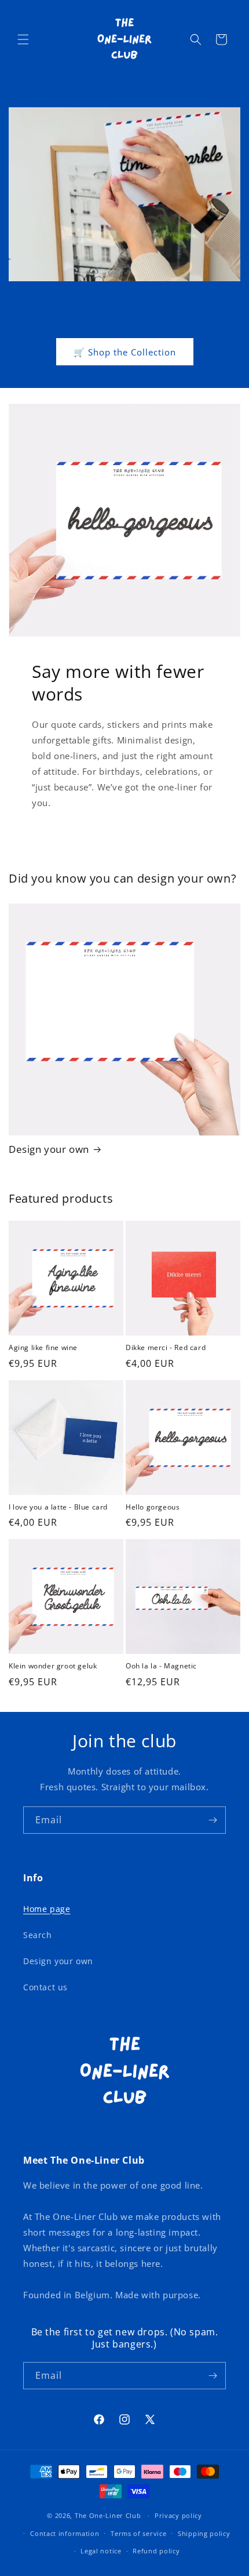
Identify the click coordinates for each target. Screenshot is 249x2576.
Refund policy (156, 2551)
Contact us (45, 1987)
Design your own (49, 1149)
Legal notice (101, 2551)
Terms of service (138, 2533)
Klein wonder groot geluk (53, 1666)
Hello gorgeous (153, 1507)
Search (38, 1935)
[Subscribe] (213, 1820)
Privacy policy (178, 2515)
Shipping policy (204, 2533)
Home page (47, 1909)
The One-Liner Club (108, 2515)
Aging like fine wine (43, 1348)
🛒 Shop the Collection (125, 352)
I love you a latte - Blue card (58, 1507)
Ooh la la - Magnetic (161, 1666)
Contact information (65, 2533)
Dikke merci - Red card (166, 1348)
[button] (23, 39)
